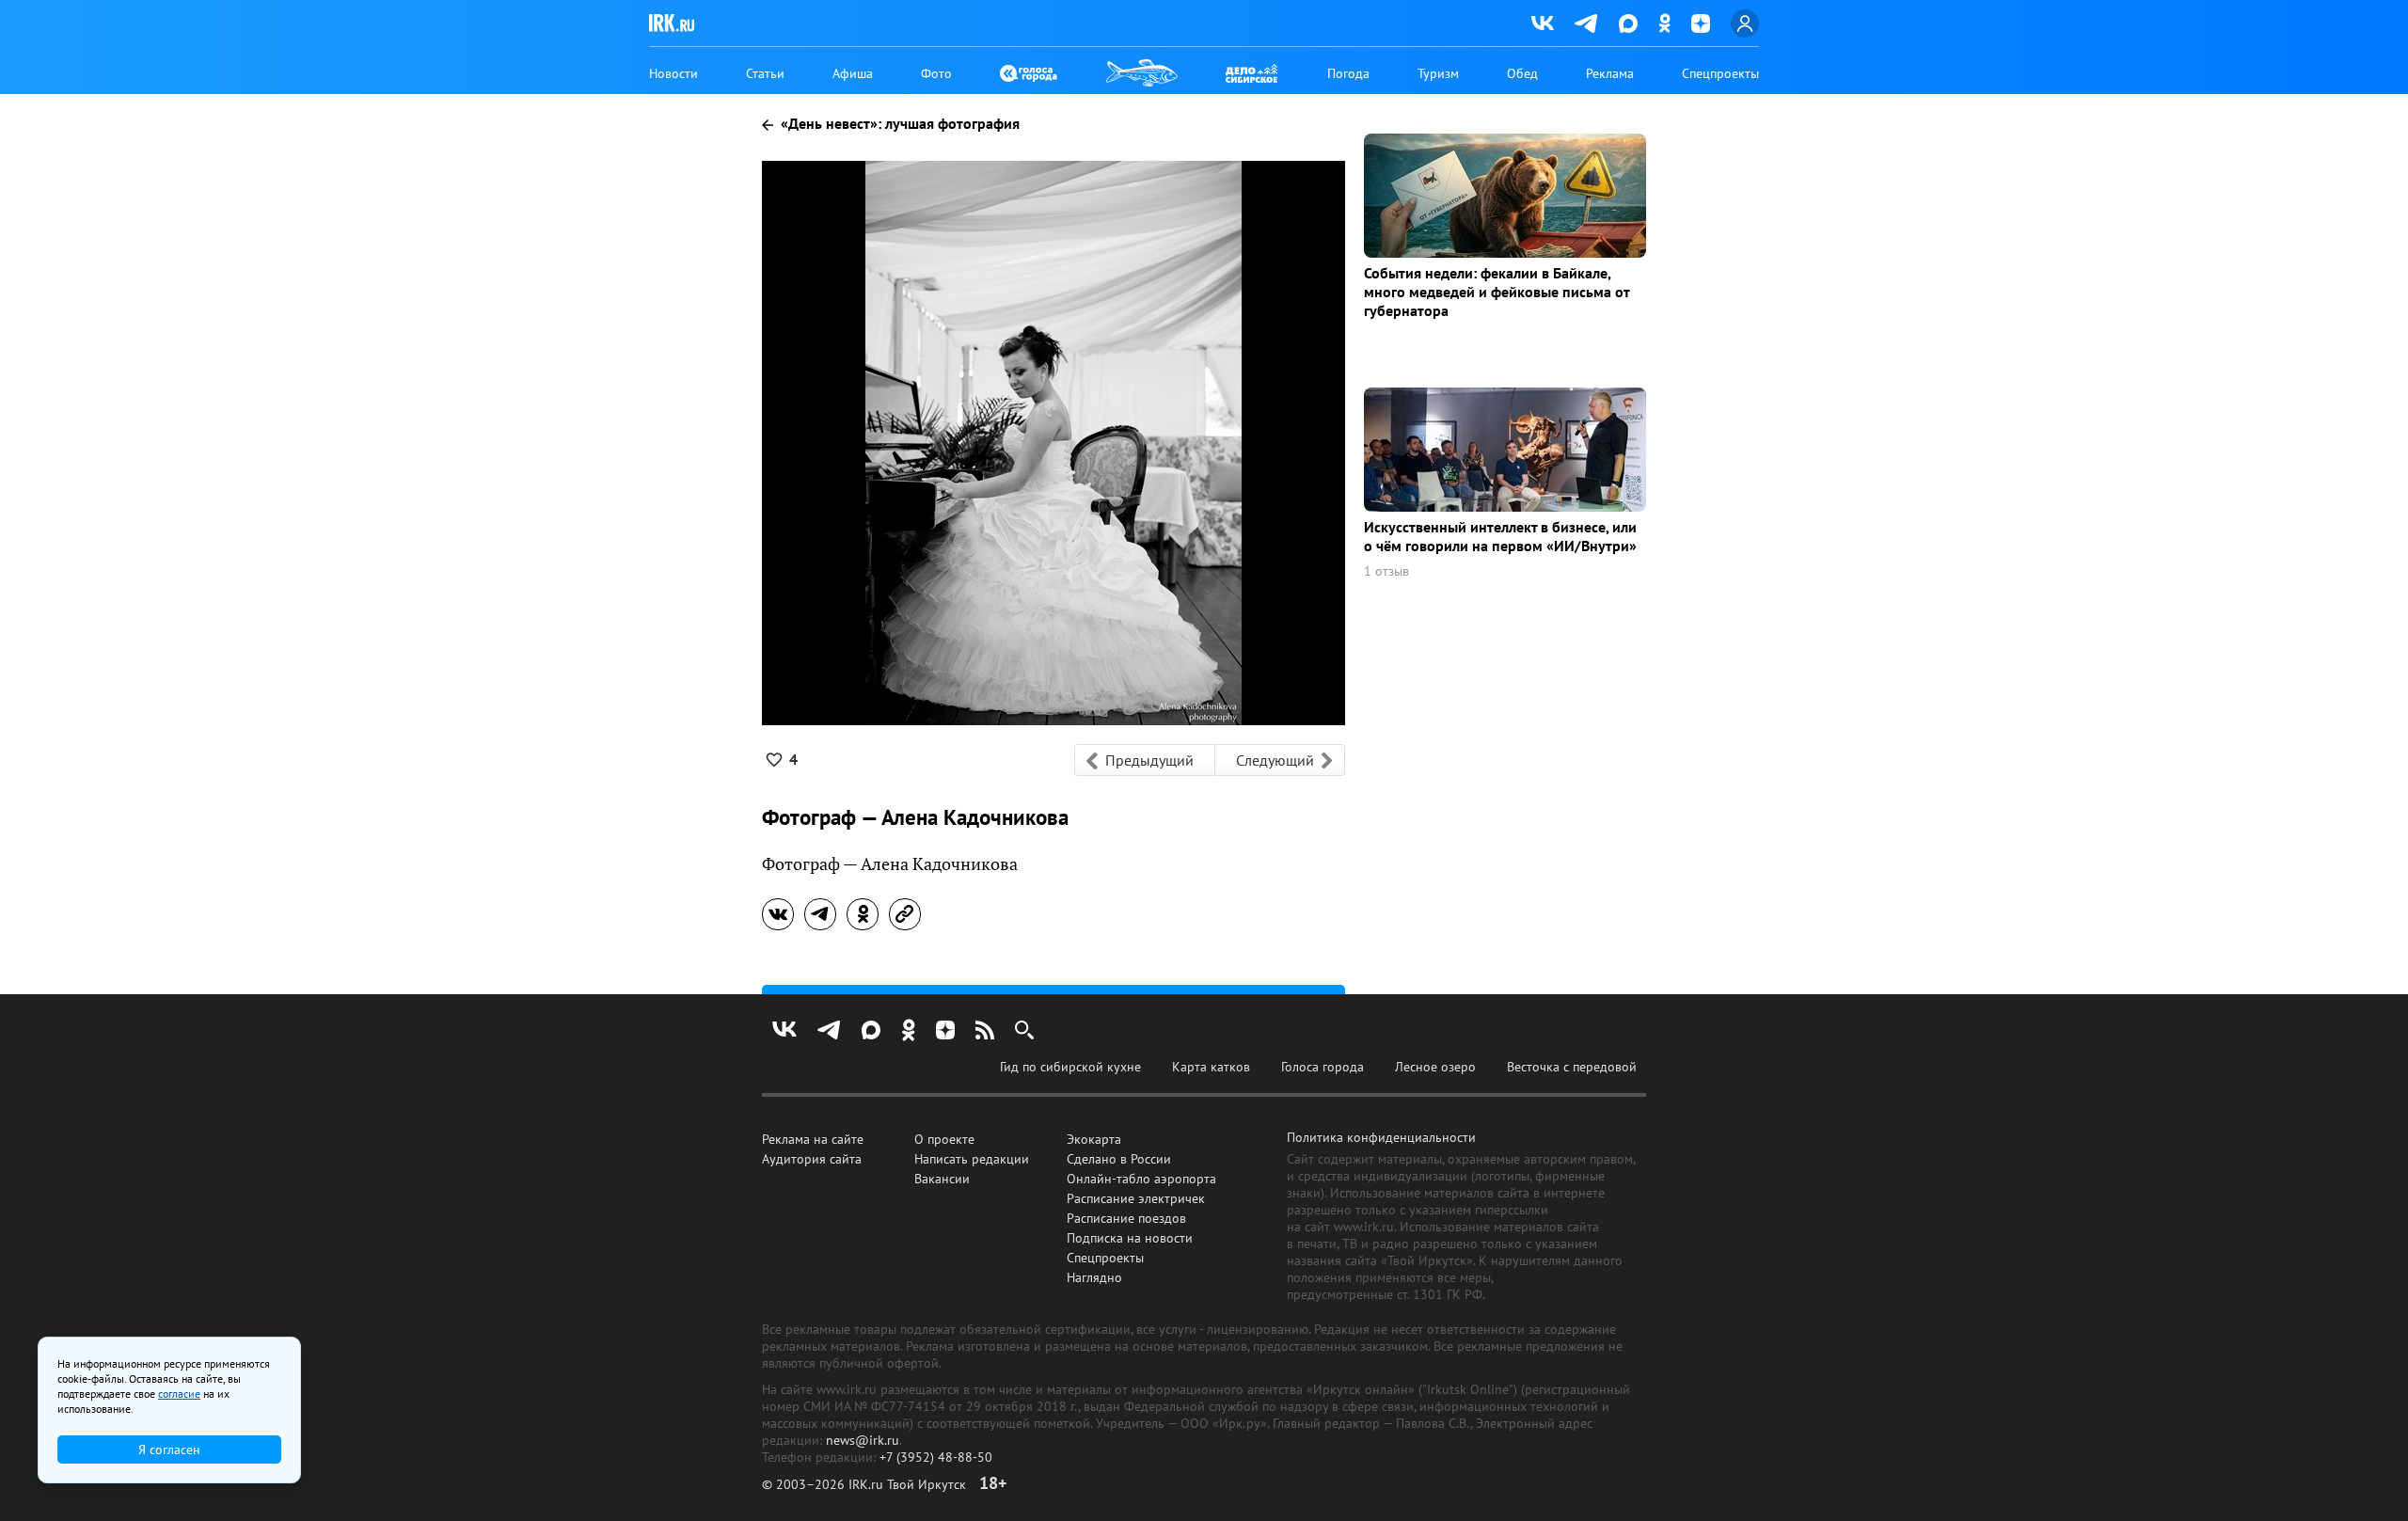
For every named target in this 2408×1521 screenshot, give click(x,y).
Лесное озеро (1435, 1067)
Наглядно (1094, 1277)
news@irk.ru (863, 1440)
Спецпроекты (1720, 73)
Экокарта (1094, 1139)
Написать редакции (972, 1159)
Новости (673, 73)
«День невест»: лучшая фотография (898, 123)
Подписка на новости (1130, 1238)
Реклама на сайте (813, 1139)
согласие (179, 1394)
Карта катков (1211, 1067)
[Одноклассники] (1664, 23)
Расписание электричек (1136, 1198)
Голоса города (1323, 1067)
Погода (1348, 73)
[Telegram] (1586, 24)
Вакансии (942, 1179)
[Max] (1628, 24)
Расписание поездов (1126, 1218)
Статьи (765, 73)
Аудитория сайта (812, 1159)
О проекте (944, 1139)
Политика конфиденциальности (1381, 1137)
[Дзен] (1701, 24)
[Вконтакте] (1543, 24)
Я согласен (169, 1450)
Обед (1522, 73)
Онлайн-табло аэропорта (1141, 1179)
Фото (936, 73)
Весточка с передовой (1572, 1067)
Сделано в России (1119, 1159)
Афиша (853, 73)
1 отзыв (1386, 571)
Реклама (1610, 73)
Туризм (1438, 73)
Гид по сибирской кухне (1070, 1067)
